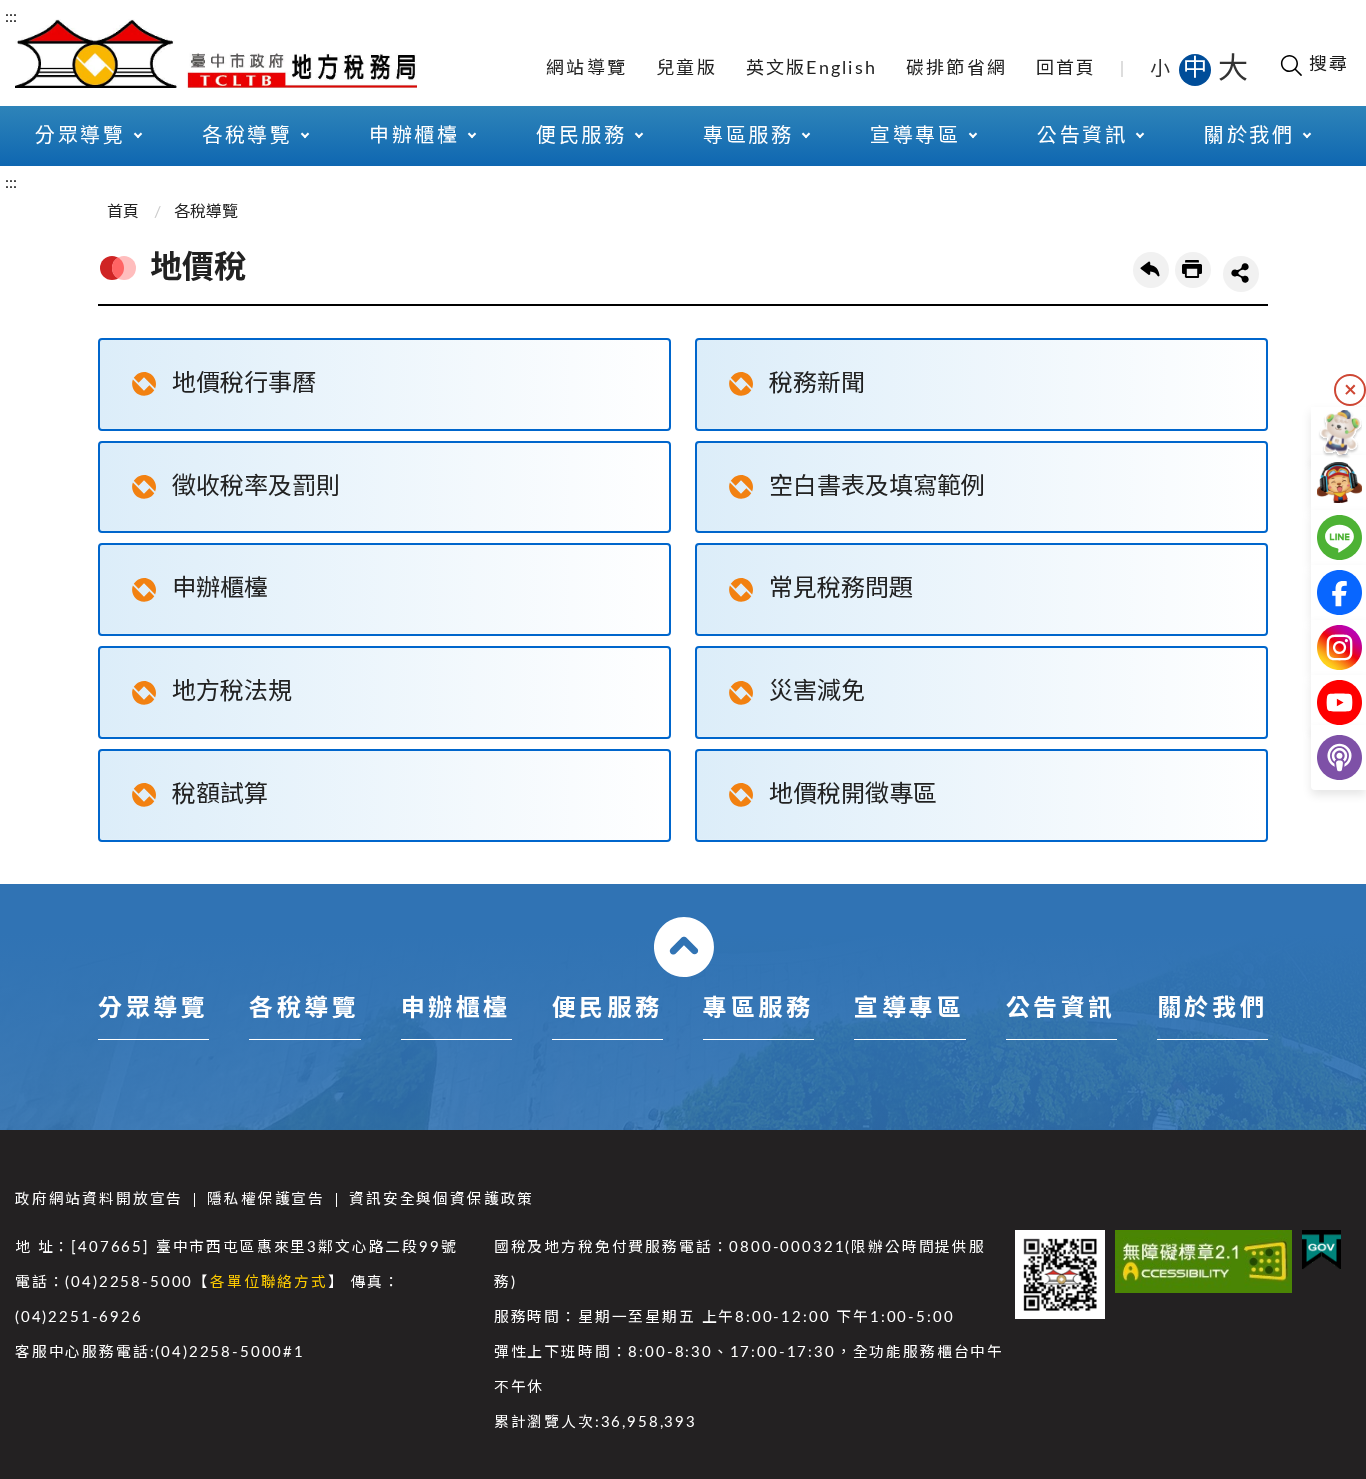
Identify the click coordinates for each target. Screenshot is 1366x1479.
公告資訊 (1061, 1009)
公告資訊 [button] (1082, 136)
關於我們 (1212, 1009)
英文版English (812, 69)
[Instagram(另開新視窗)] (1323, 647)
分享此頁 (1241, 274)
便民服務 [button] (581, 136)
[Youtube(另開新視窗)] (1323, 702)
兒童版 (686, 69)
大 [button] (1233, 69)
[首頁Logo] (216, 52)
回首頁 (1066, 69)
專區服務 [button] (748, 136)
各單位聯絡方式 (269, 1282)
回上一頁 (1151, 270)
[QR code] (1060, 1275)
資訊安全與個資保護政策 (441, 1199)
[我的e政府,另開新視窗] (1321, 1250)
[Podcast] (1323, 757)
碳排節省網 (956, 69)
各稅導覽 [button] (247, 136)
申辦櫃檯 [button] (414, 136)
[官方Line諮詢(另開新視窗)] (1323, 537)
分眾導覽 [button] (80, 136)
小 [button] (1161, 69)
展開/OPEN (684, 947)
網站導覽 (586, 69)
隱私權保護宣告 (266, 1199)
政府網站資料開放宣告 (99, 1199)
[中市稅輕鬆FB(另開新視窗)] (1323, 592)
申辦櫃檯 (456, 1009)
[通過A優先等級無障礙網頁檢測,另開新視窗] (1203, 1261)
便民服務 (607, 1009)
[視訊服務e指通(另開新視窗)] (1323, 482)
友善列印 (1193, 270)
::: (11, 17)
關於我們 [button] (1249, 136)
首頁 (123, 212)
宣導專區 (909, 1009)
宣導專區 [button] (915, 136)
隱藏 (1350, 390)
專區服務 (758, 1009)
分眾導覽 (153, 1009)
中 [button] (1197, 69)
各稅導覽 (206, 212)
